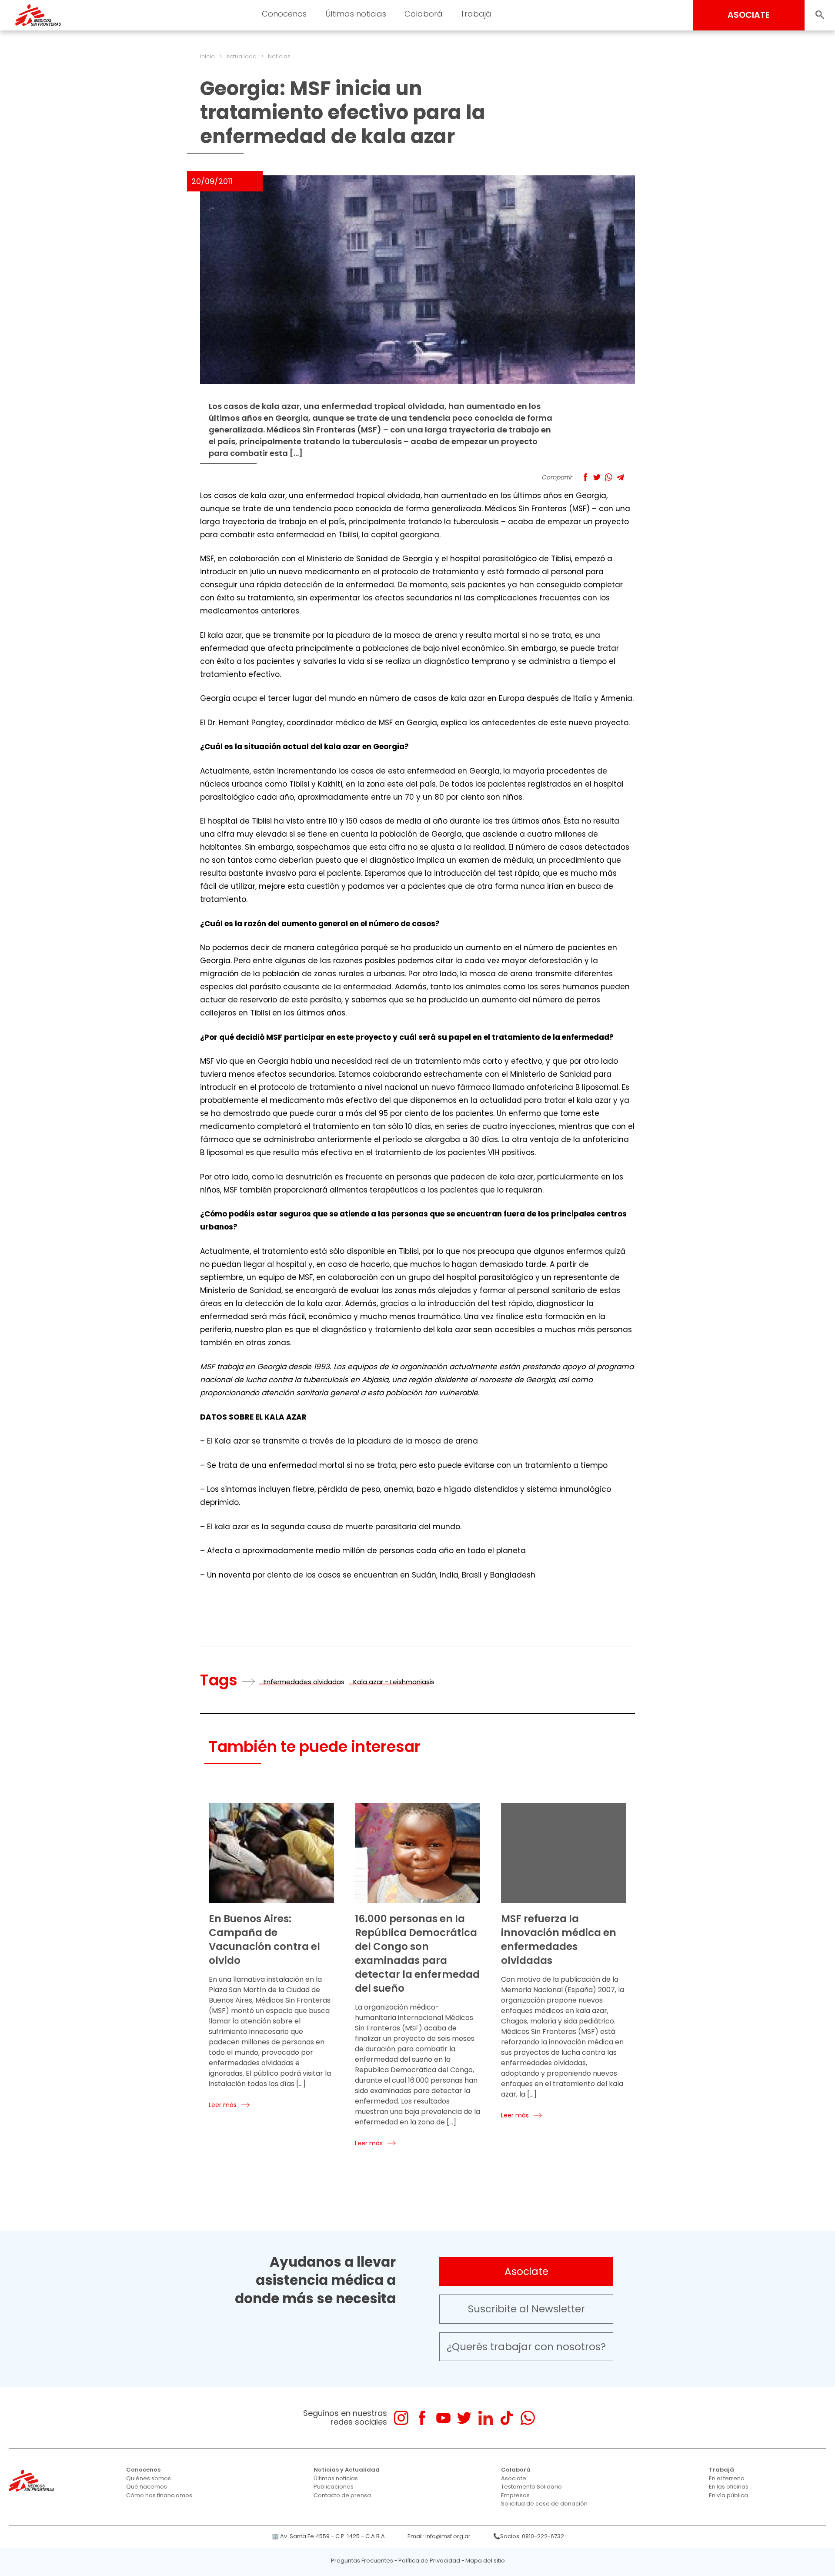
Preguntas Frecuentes (362, 2561)
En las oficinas (729, 2487)
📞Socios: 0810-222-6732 (529, 2536)
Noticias (279, 56)
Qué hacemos (147, 2487)
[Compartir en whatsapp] (609, 477)
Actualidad (241, 56)
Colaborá (516, 2470)
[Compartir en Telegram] (620, 477)
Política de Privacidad (429, 2561)
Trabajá (721, 2470)
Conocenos (143, 2470)
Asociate (526, 2271)
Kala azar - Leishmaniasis (394, 1682)
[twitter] (464, 2418)
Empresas (515, 2495)
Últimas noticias (336, 2478)
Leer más (223, 2105)
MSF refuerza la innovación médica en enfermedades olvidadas (559, 1940)
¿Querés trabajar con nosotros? (526, 2347)
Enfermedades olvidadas (304, 1682)
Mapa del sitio (485, 2561)
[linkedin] (486, 2418)
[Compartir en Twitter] (597, 477)
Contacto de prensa (342, 2495)
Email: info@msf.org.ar (439, 2536)
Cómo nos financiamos (159, 2495)
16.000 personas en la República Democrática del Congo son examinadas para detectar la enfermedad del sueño (417, 1953)
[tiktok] (506, 2418)
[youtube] (443, 2418)
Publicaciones (334, 2487)
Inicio (207, 56)
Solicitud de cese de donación (544, 2504)
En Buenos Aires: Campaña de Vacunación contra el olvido (264, 1940)
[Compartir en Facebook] (585, 477)
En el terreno (727, 2478)
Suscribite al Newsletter (526, 2309)
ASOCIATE (749, 15)
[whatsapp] (528, 2418)
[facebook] (422, 2418)
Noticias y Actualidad (347, 2470)
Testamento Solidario (531, 2487)
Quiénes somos (149, 2478)
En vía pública (728, 2495)
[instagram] (401, 2418)
